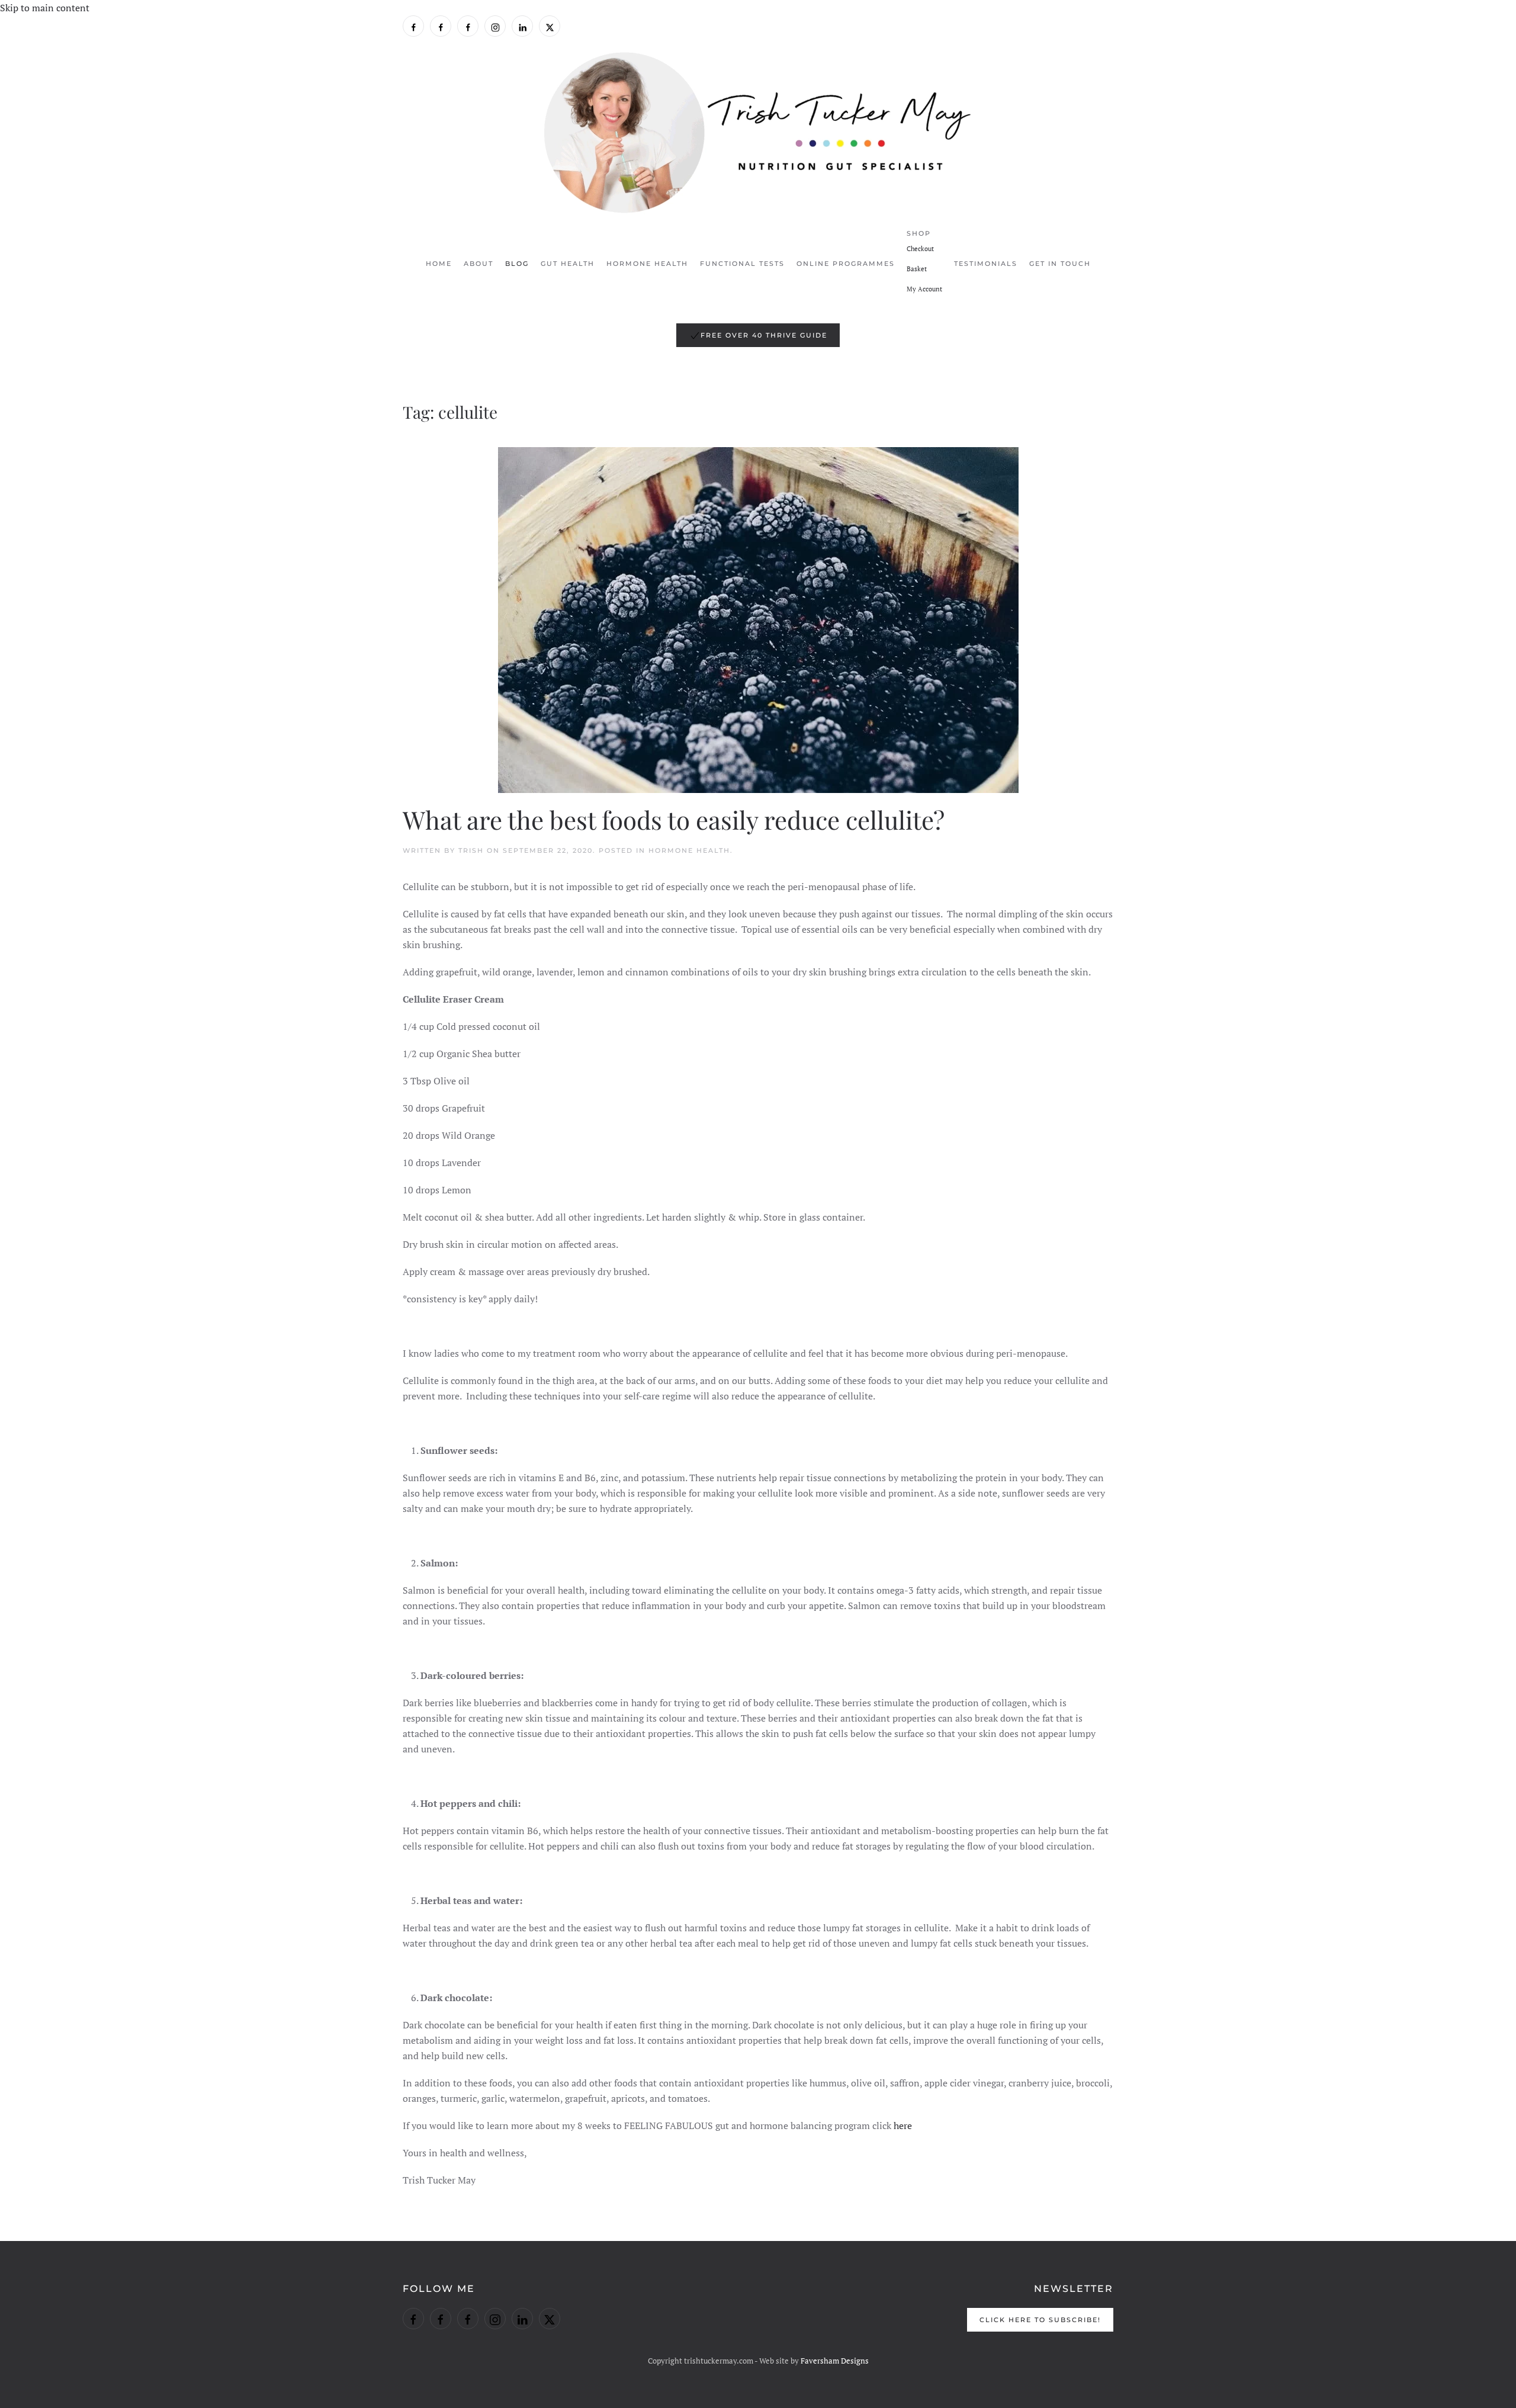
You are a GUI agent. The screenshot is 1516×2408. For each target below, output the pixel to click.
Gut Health (568, 264)
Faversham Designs (835, 2361)
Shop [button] (919, 233)
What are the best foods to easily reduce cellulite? (674, 820)
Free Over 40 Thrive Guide (764, 335)
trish (471, 850)
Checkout (920, 249)
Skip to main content (45, 8)
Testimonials (986, 264)
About (478, 264)
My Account (924, 289)
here (903, 2126)
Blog (517, 264)
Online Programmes (846, 264)
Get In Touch (1060, 264)
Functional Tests (742, 264)
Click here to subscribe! (1040, 2320)
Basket (917, 269)
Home (439, 264)
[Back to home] (758, 133)
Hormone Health (647, 264)
